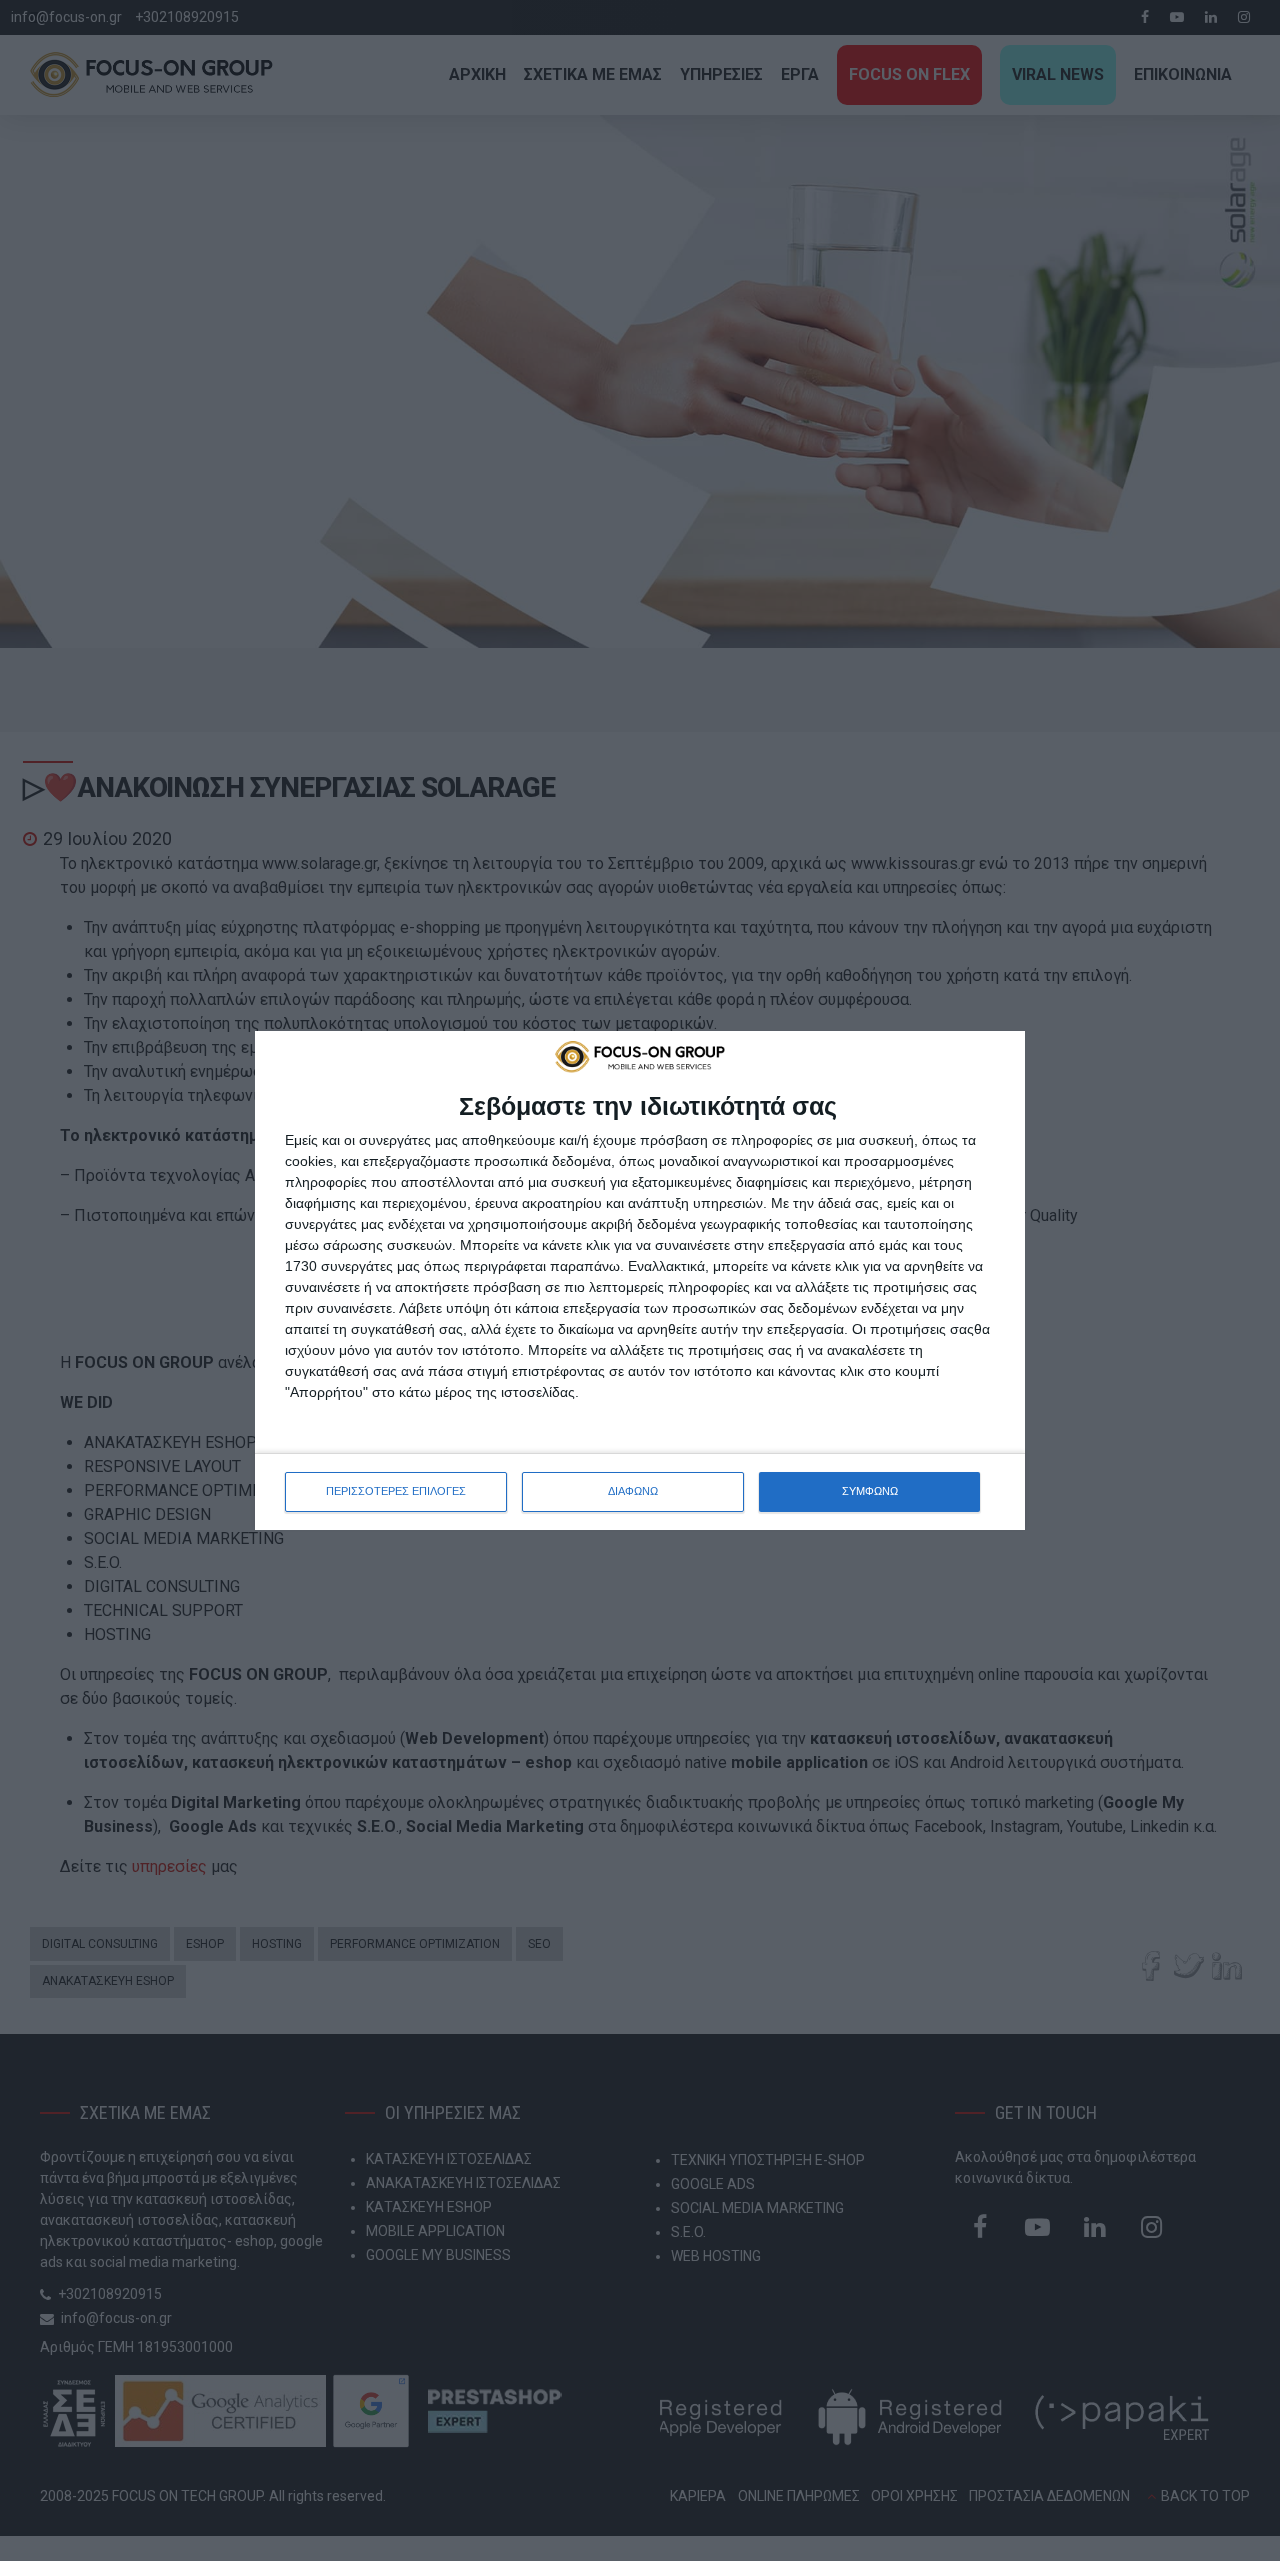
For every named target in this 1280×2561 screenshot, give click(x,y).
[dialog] (640, 1280)
